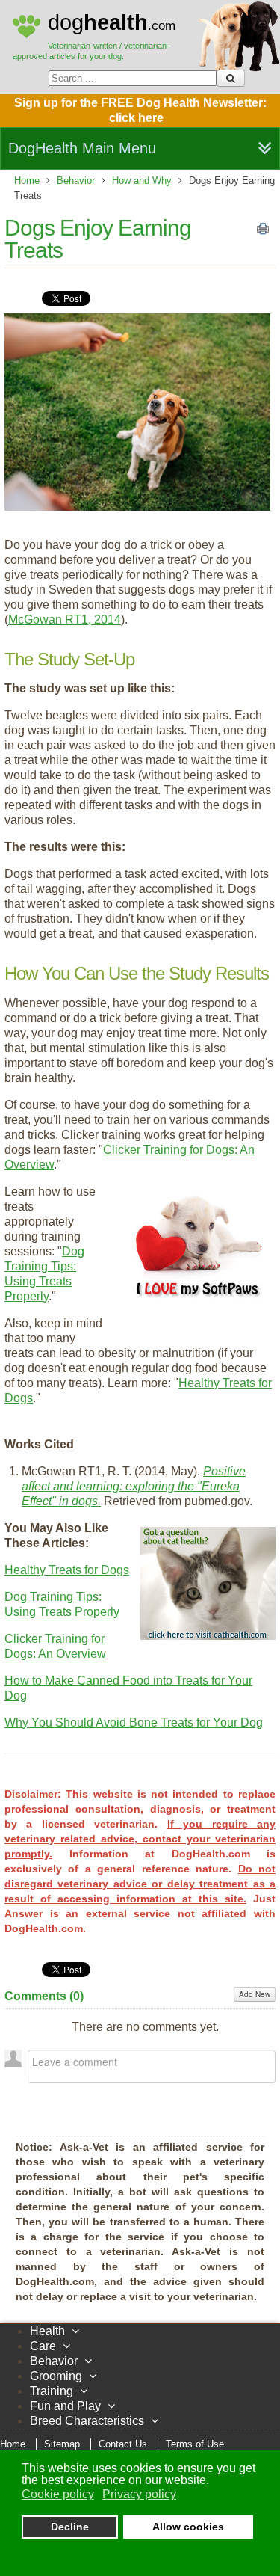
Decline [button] (70, 2527)
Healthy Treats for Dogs (67, 1570)
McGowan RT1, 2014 (65, 620)
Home (27, 181)
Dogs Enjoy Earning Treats (98, 239)
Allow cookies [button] (188, 2527)
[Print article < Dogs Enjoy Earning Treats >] (263, 232)
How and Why (142, 181)
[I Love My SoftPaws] (198, 1300)
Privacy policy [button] (139, 2494)
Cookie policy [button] (58, 2494)
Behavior (76, 181)
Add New (255, 1994)
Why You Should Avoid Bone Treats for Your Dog (134, 1722)
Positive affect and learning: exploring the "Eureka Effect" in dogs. (134, 1486)
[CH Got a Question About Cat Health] (208, 1636)
